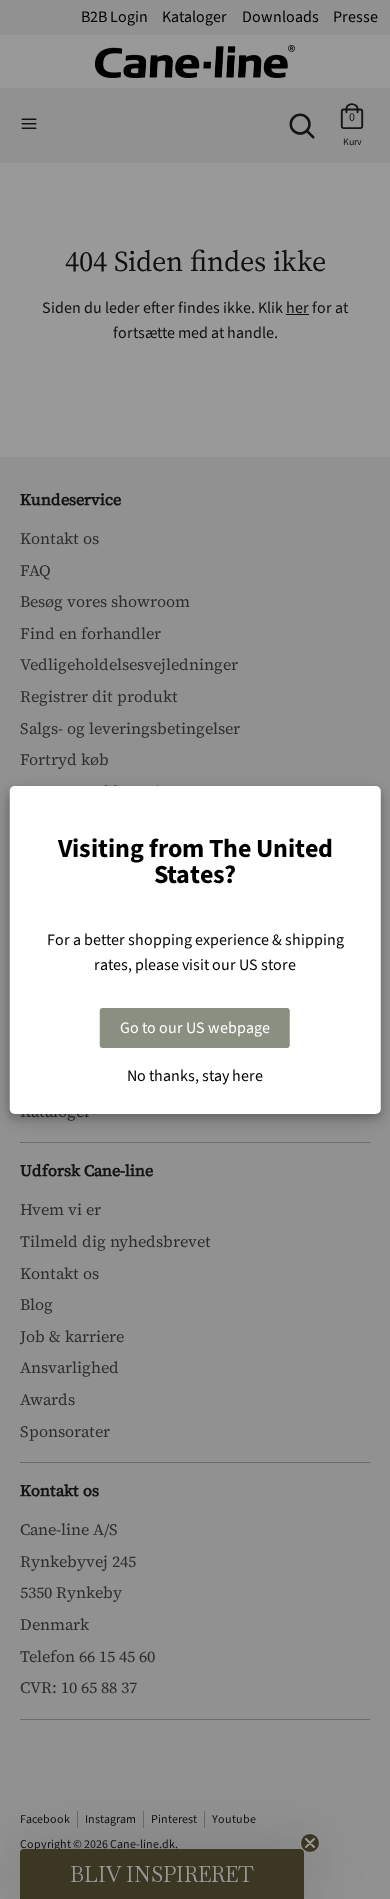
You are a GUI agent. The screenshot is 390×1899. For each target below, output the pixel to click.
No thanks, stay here (195, 1076)
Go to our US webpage (195, 1028)
